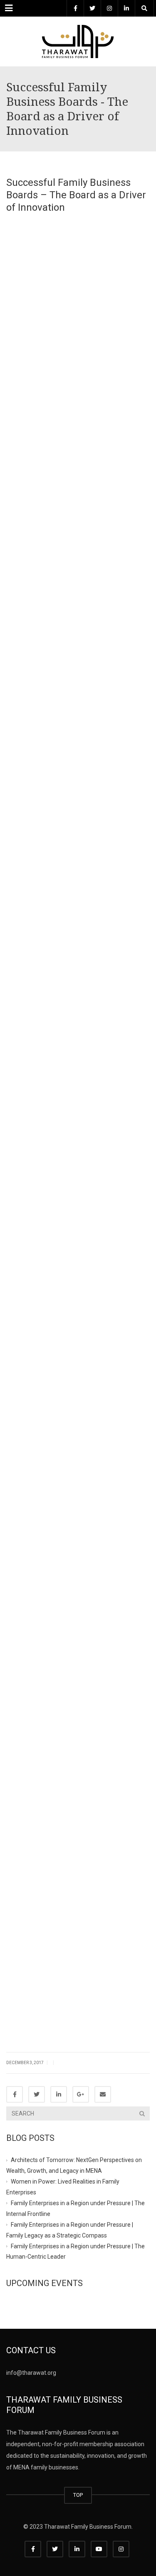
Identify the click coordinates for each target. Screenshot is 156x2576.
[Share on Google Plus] (81, 2094)
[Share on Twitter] (37, 2094)
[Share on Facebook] (15, 2094)
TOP (78, 2495)
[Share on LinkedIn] (59, 2094)
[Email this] (103, 2094)
